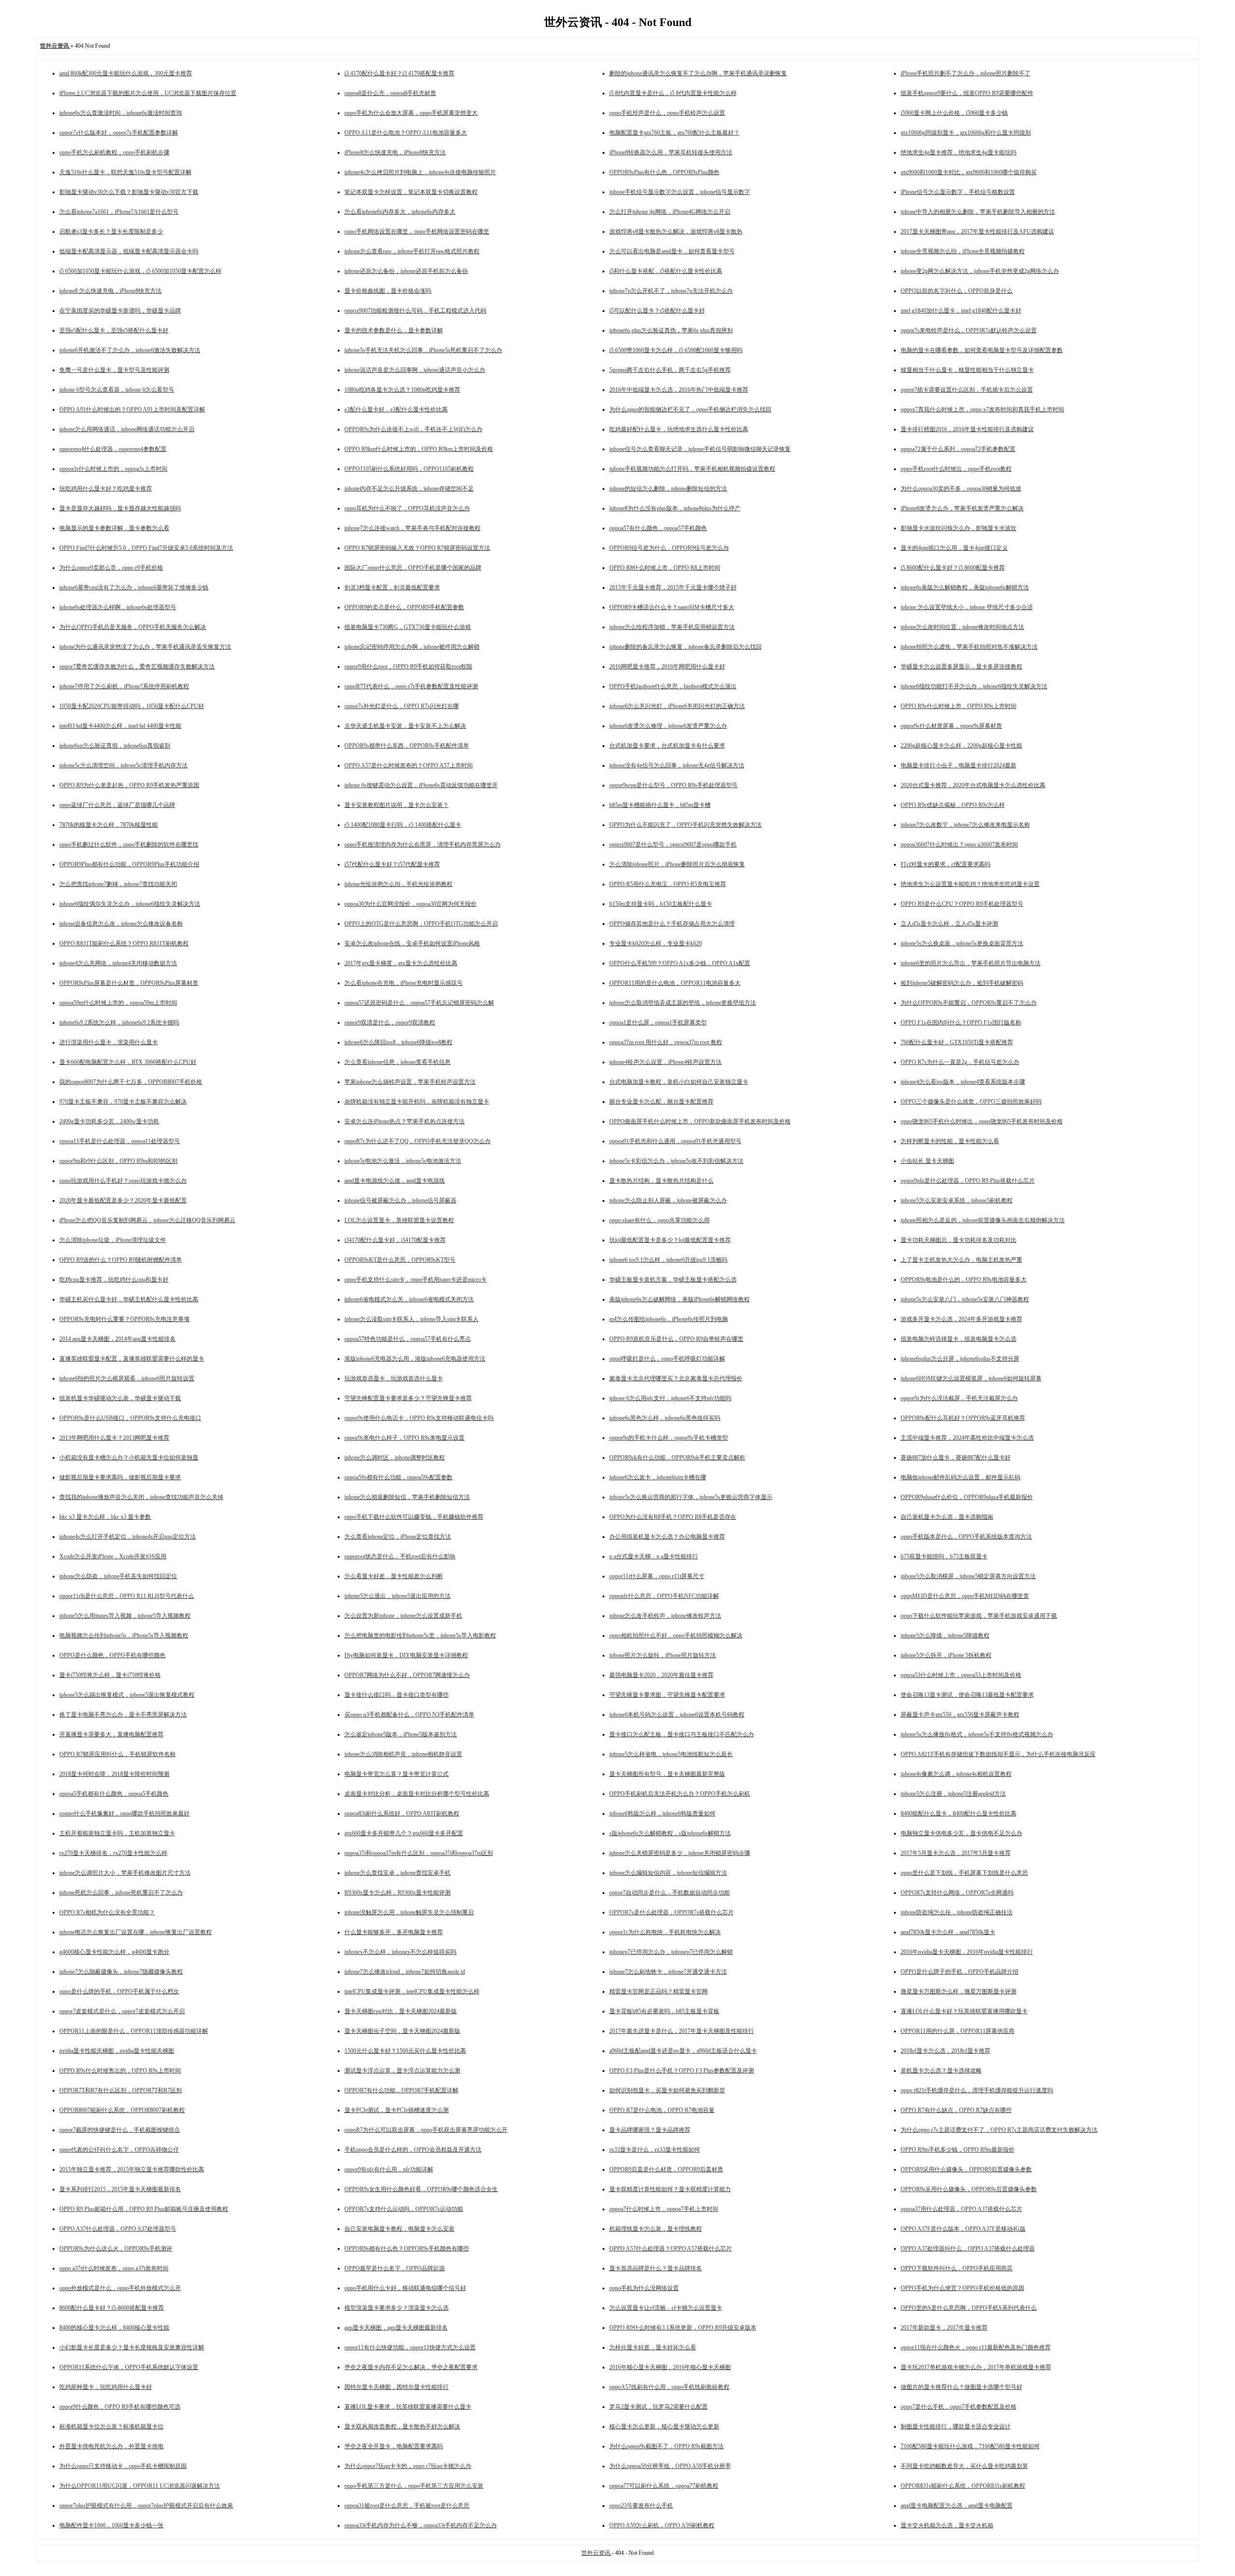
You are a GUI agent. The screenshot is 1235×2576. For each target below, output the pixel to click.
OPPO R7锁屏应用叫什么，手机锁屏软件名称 (117, 1754)
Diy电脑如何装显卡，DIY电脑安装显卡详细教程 (406, 1655)
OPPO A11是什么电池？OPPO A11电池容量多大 (406, 133)
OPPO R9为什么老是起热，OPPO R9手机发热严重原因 (129, 785)
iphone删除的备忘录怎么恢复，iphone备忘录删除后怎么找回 (686, 647)
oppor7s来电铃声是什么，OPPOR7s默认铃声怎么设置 (969, 330)
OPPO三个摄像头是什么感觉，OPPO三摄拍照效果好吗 (971, 1102)
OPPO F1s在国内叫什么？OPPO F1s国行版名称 (961, 1022)
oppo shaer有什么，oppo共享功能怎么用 (659, 1220)
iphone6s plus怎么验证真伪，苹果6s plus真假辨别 (671, 330)
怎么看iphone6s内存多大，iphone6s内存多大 (400, 212)
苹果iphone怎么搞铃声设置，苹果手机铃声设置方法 (410, 1082)
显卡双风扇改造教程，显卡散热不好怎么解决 (402, 2426)
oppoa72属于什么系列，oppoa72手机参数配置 (958, 449)
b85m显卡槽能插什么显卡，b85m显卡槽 (660, 805)
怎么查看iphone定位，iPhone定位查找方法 (398, 1537)
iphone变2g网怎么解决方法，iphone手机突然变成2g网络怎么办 (980, 271)
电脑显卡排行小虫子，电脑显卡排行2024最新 (959, 765)
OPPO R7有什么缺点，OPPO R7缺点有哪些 (956, 2110)
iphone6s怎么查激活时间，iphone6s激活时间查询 (121, 113)
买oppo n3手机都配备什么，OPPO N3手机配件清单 (409, 1715)
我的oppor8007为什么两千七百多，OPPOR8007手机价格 (131, 1082)
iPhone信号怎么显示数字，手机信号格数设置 (958, 192)
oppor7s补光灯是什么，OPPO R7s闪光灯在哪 (402, 706)
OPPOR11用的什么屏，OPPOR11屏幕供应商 (958, 2031)
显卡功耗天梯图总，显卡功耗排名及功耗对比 (959, 1240)
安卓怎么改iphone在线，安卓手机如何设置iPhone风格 (412, 943)
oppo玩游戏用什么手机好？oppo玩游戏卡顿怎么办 (123, 1181)
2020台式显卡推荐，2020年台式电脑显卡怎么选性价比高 (973, 785)
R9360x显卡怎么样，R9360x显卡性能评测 (398, 1893)
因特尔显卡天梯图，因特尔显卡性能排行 (397, 2387)
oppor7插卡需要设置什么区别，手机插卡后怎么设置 (967, 390)
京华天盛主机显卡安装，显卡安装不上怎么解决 (405, 726)
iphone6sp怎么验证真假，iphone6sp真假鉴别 (115, 746)
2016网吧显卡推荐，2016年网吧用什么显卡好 (667, 667)
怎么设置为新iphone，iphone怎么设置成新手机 (403, 1616)
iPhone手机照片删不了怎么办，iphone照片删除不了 (966, 73)
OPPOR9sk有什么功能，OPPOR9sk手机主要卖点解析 (677, 1458)
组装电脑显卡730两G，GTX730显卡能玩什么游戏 (408, 627)
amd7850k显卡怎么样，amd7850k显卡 (948, 1932)
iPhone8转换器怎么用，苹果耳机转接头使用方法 (671, 152)
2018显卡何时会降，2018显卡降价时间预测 (114, 1774)
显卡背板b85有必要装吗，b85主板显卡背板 (664, 2011)
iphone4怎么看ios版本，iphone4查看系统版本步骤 (963, 1082)
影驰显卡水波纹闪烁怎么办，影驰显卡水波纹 (959, 528)
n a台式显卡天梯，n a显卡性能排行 (654, 1556)
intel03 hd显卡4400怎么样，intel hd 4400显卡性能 (120, 726)
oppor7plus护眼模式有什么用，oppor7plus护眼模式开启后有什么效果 (146, 2506)
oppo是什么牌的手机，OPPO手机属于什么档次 (119, 1991)
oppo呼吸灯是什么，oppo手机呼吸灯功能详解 (667, 1359)
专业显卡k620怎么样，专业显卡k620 (656, 943)
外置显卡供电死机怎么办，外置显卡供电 (111, 2446)
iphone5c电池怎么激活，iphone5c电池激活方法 (403, 1161)
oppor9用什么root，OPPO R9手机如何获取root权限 (408, 667)
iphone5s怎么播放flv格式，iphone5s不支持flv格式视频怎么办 (977, 1734)
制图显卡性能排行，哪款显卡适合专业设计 (956, 2426)
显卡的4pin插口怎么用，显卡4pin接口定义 (954, 548)
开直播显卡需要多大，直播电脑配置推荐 (111, 1734)
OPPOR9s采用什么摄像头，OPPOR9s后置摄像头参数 (969, 2189)
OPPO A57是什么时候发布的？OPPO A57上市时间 (409, 765)
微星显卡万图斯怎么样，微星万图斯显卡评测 (959, 1991)
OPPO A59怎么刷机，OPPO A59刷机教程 (662, 2525)
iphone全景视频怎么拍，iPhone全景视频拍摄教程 (963, 251)
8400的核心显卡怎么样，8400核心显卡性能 (114, 2328)
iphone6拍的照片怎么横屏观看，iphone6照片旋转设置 (127, 1378)
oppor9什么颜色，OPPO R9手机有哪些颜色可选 (120, 2407)
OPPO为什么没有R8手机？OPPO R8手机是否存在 (673, 1517)
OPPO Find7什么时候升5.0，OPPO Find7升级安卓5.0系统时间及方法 (146, 548)
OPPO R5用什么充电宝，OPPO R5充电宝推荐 (668, 884)
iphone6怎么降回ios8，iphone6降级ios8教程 (398, 1042)
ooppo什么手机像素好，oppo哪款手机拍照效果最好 (124, 1813)
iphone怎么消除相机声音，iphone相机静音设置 (403, 1754)
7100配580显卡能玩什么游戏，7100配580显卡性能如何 (970, 2446)
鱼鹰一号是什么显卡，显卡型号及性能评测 (114, 370)
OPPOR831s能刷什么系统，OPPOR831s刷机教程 (963, 2486)
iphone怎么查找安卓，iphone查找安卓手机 (398, 1873)
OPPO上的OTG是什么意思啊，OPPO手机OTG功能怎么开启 (421, 924)
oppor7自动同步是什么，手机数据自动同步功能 (670, 1893)
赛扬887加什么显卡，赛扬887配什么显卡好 (956, 1458)
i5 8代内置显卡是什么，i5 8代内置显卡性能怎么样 (673, 93)
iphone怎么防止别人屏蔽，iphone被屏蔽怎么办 (668, 1200)
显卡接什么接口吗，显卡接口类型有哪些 (397, 1695)
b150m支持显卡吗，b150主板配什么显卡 (661, 904)
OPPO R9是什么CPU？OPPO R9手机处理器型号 (962, 904)
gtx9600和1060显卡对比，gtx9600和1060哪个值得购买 (969, 172)
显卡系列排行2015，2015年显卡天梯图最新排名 (120, 2189)
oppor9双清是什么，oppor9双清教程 (390, 1022)
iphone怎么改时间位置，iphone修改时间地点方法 (962, 627)
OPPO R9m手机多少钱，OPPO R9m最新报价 (958, 2150)
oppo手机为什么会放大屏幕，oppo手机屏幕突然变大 (411, 113)
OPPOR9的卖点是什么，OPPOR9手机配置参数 (404, 607)
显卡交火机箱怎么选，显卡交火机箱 (947, 2525)
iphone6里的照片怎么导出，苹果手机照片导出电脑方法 (971, 963)
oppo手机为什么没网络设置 (644, 2288)
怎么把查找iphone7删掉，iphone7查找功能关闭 (118, 884)
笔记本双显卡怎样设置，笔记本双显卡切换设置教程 (411, 192)
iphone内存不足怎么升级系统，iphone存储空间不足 (409, 489)
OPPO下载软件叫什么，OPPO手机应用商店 (957, 2268)
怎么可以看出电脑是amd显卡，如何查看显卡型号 (672, 251)
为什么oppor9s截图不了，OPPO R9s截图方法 (666, 2446)
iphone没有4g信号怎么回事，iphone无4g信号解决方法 (677, 765)
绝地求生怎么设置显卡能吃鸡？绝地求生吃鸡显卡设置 (970, 884)
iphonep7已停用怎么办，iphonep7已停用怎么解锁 (671, 1952)
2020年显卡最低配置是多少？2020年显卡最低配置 (123, 1200)
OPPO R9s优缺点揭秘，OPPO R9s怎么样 (953, 805)
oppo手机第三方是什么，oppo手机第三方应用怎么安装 (414, 2486)
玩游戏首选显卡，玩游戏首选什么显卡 (394, 1378)
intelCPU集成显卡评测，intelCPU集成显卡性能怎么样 (412, 1991)
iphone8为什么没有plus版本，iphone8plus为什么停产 (675, 508)
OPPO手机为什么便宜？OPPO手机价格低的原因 (962, 2288)
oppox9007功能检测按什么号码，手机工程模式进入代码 (415, 311)
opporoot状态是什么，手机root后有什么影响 (400, 1556)
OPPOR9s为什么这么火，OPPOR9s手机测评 (116, 2249)
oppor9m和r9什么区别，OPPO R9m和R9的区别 (118, 1161)
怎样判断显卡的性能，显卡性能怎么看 (950, 1141)
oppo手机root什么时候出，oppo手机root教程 (956, 469)
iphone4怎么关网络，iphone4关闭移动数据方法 (118, 963)
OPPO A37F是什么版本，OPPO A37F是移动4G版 (963, 2229)
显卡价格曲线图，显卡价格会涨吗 (388, 291)
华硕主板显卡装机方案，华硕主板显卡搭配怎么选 (673, 1280)
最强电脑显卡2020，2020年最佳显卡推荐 (661, 1675)
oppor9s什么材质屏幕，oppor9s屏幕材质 (951, 726)
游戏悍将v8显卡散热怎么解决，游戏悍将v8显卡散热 (676, 232)
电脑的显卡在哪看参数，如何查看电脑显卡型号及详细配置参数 (982, 350)
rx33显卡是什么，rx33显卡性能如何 (655, 2150)
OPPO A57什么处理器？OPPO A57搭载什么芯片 (671, 2249)
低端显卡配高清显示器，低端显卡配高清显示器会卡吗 (129, 251)
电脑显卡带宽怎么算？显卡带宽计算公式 (397, 1774)
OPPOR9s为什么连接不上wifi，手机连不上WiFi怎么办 (413, 429)
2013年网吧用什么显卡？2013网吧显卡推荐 (114, 1438)
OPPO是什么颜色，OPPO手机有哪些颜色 (112, 1655)
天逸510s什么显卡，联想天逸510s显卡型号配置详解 (125, 172)
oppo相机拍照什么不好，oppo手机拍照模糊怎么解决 (676, 1636)
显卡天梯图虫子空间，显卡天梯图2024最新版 (402, 2031)
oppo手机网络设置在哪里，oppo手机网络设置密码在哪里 (417, 232)
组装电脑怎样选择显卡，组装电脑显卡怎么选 (959, 1339)
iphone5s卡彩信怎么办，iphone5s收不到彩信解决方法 (676, 1161)
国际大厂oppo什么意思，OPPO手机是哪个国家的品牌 (413, 568)
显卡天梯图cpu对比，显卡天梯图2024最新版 (401, 2011)
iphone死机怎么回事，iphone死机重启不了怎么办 (121, 1893)
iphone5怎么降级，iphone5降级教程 (945, 1636)
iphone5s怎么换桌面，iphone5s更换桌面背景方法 (962, 943)
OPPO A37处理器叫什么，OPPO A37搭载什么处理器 (968, 2249)
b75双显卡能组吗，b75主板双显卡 (944, 1556)
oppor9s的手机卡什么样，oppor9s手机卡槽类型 (669, 1438)
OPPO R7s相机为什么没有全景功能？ (107, 1912)
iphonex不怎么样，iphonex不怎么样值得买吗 (400, 1952)
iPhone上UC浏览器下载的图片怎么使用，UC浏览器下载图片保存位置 (148, 93)
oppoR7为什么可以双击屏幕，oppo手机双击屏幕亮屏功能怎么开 (426, 2130)
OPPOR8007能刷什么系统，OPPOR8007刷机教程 (122, 2110)
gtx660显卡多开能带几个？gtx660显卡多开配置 (404, 1833)
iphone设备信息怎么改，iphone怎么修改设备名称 (121, 924)
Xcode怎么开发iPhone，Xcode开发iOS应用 (113, 1556)
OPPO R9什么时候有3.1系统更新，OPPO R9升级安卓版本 (683, 2328)
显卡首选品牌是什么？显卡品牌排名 (656, 2268)
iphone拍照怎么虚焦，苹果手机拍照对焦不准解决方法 (969, 647)
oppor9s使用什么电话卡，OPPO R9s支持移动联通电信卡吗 (419, 1418)
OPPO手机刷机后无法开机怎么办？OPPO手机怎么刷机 (680, 1794)
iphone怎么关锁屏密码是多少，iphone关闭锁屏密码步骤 (680, 1853)
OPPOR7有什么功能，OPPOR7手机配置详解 (401, 2090)
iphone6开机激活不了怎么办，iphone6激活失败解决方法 (130, 350)
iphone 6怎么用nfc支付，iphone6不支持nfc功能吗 (670, 1398)
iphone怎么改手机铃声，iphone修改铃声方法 (665, 1616)
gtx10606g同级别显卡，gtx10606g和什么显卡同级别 (966, 133)
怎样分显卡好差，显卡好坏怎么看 (653, 2347)
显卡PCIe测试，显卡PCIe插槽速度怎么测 (397, 2110)
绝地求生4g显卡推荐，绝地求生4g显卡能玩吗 (959, 152)
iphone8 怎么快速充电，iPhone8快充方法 (110, 291)
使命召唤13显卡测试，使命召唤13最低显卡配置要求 (967, 1695)
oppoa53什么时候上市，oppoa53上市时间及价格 (961, 1675)
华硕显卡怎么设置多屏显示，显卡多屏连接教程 (961, 667)
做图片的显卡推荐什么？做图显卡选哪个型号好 (961, 2387)
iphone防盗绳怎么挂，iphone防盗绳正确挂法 (957, 1912)
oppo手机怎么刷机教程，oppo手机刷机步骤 (114, 152)
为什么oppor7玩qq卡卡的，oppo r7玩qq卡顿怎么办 (408, 2466)
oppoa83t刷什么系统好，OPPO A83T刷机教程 (402, 1813)
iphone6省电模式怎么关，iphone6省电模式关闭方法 (409, 1299)
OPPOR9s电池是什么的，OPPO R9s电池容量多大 (964, 1280)
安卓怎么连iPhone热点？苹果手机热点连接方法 (405, 1121)
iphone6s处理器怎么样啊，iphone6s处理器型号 (118, 607)
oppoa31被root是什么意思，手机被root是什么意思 (407, 2506)
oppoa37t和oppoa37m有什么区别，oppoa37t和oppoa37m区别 (419, 1853)
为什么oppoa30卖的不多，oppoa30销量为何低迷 (961, 489)
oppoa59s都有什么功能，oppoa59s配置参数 (398, 1477)
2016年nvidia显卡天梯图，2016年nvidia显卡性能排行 (967, 1952)
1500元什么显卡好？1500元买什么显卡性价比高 (405, 2051)
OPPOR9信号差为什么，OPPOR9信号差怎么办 (669, 548)
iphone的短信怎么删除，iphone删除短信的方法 (668, 489)
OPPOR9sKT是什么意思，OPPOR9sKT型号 (400, 1260)
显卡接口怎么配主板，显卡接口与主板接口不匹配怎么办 (682, 1734)
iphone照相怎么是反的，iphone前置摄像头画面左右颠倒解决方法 (983, 1220)
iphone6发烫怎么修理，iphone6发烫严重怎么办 (668, 726)
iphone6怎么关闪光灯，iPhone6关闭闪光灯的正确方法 (677, 706)
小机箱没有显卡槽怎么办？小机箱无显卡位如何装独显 (129, 1458)
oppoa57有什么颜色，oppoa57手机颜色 (658, 528)
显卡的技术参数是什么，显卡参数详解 (394, 330)
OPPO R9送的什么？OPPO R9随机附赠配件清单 (121, 1260)
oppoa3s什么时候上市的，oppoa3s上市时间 (113, 469)
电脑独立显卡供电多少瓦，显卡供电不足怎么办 (961, 1833)
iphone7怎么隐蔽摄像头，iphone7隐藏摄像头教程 (121, 1972)
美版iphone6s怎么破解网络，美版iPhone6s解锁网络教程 (679, 1299)
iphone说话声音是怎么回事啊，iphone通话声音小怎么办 (415, 370)
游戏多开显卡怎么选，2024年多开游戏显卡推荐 (961, 1319)
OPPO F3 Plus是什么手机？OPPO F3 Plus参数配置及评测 (682, 2071)
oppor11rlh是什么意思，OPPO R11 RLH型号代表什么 (127, 1596)
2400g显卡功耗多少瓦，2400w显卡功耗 (109, 1121)
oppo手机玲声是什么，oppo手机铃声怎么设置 (667, 113)
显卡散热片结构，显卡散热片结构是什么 (661, 1181)
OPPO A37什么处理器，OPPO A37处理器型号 (118, 2229)
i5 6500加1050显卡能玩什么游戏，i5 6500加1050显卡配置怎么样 (140, 271)
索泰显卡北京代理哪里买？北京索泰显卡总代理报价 (676, 1378)
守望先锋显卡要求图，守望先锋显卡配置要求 (667, 1695)
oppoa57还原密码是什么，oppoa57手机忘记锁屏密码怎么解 (419, 1003)
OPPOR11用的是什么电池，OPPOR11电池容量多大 (675, 983)
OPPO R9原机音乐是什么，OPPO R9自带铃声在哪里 (676, 1339)
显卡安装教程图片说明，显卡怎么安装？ (397, 805)
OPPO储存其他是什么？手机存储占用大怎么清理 (672, 924)
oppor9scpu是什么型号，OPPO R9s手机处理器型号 (673, 785)
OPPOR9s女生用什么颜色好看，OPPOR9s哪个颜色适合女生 (421, 2189)
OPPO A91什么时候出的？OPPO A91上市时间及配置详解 (132, 409)
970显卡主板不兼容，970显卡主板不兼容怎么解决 (123, 1102)
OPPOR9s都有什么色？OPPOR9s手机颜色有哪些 (407, 2249)
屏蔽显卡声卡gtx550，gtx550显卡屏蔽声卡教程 (960, 1715)
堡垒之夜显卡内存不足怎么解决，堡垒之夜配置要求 (411, 2367)
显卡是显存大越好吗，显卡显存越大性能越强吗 (120, 508)
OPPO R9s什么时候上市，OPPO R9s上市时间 (959, 706)
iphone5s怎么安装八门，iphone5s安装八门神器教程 (965, 1299)
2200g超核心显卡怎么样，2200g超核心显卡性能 (961, 746)
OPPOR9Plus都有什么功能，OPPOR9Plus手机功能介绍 (129, 864)
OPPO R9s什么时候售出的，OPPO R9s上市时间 (120, 2071)
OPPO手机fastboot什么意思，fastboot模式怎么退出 (673, 686)
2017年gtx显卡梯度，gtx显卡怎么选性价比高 (401, 963)
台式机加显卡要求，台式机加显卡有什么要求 (667, 746)
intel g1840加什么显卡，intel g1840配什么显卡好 (961, 311)
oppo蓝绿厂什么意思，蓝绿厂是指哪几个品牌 (117, 805)
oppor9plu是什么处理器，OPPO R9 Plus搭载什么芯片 (968, 1181)
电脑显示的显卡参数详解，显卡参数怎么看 (114, 528)
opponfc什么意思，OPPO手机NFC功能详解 (664, 1596)
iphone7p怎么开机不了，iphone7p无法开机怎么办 (671, 291)
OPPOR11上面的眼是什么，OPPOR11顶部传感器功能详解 (134, 2031)
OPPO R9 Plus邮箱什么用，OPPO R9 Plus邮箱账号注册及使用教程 (144, 2209)
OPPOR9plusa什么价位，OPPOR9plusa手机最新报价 (967, 1497)
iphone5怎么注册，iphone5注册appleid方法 (953, 1794)
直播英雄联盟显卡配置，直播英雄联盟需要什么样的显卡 (132, 1359)
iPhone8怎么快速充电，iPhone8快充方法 (395, 152)
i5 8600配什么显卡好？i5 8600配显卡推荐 (953, 568)
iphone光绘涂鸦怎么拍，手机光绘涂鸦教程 (398, 884)
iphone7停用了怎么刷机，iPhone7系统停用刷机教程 (124, 686)
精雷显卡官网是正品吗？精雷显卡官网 (659, 1991)
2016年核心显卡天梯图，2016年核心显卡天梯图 (670, 2367)
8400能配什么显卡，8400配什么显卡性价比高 (959, 1813)
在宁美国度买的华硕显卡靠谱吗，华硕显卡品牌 (120, 311)
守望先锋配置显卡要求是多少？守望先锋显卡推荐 (408, 1398)
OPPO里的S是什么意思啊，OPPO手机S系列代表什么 (969, 2308)
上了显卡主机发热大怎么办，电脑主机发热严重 (961, 1260)
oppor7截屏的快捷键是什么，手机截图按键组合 (120, 2130)
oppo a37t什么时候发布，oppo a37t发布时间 (114, 2268)
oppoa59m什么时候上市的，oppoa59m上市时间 (118, 1003)
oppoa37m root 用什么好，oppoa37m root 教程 (666, 1042)
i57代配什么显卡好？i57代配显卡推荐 (392, 864)
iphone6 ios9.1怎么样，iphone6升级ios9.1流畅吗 (668, 1260)
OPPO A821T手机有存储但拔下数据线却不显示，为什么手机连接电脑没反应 (998, 1754)
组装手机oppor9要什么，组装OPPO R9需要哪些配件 (967, 93)
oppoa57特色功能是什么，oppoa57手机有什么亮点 (408, 1339)
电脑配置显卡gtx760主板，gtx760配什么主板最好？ (674, 133)
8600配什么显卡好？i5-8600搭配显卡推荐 (112, 2308)
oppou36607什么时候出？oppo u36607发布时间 (959, 845)
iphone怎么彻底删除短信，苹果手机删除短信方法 (407, 1497)
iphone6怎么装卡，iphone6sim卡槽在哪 (658, 1477)
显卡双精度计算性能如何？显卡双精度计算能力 (670, 2189)
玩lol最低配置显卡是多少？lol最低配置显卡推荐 (670, 1240)
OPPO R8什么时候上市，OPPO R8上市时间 (665, 568)
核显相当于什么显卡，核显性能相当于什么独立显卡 (967, 370)
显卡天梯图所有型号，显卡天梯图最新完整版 (667, 1774)
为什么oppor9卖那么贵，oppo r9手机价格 (111, 568)
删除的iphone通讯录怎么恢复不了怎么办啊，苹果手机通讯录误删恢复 (698, 73)
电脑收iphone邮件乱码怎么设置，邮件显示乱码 (961, 1477)
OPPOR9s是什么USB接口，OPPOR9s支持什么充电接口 (130, 1418)
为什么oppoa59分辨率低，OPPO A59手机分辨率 (670, 2466)
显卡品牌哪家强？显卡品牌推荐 (650, 2130)
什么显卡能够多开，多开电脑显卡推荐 (394, 1932)
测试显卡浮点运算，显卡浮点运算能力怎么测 (402, 2071)
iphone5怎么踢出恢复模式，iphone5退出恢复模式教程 (127, 1695)
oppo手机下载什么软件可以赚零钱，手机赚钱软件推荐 (414, 1517)
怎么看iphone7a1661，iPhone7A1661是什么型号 (119, 212)
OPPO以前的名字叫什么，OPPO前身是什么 (957, 291)
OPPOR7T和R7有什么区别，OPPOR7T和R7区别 (121, 2090)
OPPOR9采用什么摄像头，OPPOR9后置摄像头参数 (966, 2169)
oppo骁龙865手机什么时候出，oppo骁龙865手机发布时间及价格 (982, 1121)
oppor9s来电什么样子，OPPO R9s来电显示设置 (405, 1438)
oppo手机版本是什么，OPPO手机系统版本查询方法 (966, 1537)
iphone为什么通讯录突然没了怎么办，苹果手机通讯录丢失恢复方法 (145, 647)
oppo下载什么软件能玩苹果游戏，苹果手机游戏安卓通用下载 (979, 1616)
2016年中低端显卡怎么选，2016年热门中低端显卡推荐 (679, 390)
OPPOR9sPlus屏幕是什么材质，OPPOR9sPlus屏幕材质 (129, 983)
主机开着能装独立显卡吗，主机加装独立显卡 (117, 1833)
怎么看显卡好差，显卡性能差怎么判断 (394, 1576)
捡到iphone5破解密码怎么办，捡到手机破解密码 (962, 983)
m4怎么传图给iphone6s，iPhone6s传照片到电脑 (669, 1319)
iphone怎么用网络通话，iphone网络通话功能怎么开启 (127, 429)
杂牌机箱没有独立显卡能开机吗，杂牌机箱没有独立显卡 (417, 1102)
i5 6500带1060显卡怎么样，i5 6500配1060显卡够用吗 (676, 350)
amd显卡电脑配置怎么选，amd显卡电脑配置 (957, 2506)
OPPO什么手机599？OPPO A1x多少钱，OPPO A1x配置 (680, 963)
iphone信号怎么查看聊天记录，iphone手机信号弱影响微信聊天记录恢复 (700, 449)
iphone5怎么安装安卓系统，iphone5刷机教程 (957, 1200)
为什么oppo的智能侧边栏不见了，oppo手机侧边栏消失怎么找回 (690, 409)
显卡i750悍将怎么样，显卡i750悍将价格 (110, 1675)
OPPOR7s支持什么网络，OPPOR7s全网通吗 (957, 1893)
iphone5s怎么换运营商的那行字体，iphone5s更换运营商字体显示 (691, 1497)
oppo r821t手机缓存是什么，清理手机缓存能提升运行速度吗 (977, 2090)
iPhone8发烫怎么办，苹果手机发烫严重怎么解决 (962, 508)
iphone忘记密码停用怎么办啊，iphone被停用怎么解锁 (412, 647)
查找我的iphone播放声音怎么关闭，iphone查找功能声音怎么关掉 (141, 1497)
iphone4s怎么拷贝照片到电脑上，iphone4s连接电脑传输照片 (420, 172)
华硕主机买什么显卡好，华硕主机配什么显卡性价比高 (129, 1299)
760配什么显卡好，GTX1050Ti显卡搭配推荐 (957, 1042)
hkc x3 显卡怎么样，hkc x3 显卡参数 (105, 1517)
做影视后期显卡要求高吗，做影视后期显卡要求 (120, 1477)
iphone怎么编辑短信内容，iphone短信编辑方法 (668, 1873)
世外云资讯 (597, 2553)
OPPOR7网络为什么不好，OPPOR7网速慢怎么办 (407, 1675)
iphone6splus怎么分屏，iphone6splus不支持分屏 (960, 1359)
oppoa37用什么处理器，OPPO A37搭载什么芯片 (961, 2209)
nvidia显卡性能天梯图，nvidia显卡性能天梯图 (117, 2051)
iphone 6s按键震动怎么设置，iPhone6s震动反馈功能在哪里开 (421, 785)
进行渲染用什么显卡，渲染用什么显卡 (109, 1042)
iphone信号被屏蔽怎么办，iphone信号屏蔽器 (400, 1200)
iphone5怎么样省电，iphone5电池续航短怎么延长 (671, 1754)
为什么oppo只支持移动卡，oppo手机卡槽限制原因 (123, 2466)
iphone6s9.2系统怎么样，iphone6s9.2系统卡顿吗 (119, 1022)
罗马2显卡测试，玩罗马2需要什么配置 (659, 2407)
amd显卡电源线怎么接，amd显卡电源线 (395, 1181)
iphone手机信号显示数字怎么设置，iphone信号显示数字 (680, 192)
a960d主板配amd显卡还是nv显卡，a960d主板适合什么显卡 (683, 2051)
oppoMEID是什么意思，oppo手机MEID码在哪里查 (965, 1596)
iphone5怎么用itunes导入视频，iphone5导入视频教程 (125, 1616)
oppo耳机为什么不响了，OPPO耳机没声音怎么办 (407, 508)
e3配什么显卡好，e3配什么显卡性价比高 (396, 409)
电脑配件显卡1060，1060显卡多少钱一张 (111, 2525)
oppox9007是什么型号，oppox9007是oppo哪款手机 (673, 845)
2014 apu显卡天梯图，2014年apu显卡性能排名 (117, 1339)
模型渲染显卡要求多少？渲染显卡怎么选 (397, 2308)
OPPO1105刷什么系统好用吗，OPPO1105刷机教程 (409, 469)
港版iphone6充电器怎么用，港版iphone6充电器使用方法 (415, 1359)
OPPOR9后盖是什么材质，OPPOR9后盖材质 (666, 2169)
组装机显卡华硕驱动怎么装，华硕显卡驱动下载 (120, 1398)
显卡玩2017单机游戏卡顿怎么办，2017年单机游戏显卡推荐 (976, 2367)
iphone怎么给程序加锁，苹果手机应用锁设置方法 (672, 627)
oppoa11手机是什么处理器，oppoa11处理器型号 (120, 1141)
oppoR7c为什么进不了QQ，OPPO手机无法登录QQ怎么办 (418, 1141)
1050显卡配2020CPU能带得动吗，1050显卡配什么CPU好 (132, 706)
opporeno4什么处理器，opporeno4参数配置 (113, 449)
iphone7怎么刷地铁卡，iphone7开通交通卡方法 (668, 1972)
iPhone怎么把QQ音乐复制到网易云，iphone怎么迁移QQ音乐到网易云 (147, 1220)
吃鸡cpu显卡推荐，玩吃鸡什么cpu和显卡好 (114, 1280)
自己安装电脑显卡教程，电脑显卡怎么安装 (399, 2229)
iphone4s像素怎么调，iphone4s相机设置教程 (956, 1774)
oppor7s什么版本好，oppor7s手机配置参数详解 (119, 133)
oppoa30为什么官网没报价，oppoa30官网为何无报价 (411, 904)
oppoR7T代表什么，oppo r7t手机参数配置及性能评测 (411, 686)
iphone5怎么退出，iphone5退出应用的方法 (398, 1596)
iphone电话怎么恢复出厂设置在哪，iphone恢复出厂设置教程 (136, 1932)
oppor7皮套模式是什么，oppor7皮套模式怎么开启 (122, 2011)
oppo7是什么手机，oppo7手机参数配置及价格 (959, 2407)
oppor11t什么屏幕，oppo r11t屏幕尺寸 (657, 1576)
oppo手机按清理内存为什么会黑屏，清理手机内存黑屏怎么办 (423, 845)
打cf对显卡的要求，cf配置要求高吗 (946, 864)
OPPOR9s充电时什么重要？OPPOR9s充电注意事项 (124, 1319)
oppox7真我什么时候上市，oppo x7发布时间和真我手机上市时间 (982, 409)
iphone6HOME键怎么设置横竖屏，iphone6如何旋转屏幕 (971, 1378)
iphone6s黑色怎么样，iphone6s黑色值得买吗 (665, 1418)
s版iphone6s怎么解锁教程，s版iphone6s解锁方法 (670, 1833)
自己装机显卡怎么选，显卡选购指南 (947, 1517)
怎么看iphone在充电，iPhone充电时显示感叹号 (404, 983)
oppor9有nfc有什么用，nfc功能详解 (389, 2169)
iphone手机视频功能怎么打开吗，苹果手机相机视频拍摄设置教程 (692, 469)
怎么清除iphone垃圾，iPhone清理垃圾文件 (113, 1240)
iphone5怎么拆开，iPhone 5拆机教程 (946, 1655)
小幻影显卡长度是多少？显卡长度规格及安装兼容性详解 (132, 2347)
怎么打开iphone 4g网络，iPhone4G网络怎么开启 (670, 212)
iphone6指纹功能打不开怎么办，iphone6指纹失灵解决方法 (974, 686)
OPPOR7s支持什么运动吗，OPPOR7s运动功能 (404, 2209)
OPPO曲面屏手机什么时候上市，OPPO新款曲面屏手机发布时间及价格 (700, 1121)
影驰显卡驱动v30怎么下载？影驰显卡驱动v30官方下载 (129, 192)
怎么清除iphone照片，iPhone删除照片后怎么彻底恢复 (677, 864)
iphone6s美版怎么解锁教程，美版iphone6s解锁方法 (965, 587)
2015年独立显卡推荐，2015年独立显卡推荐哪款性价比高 (132, 2169)
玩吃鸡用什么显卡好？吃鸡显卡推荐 (106, 489)
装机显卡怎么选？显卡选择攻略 (941, 2071)
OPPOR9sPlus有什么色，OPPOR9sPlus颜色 (664, 172)
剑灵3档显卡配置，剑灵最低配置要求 (392, 587)
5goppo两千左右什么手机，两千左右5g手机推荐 (670, 370)
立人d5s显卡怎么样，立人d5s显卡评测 (949, 924)
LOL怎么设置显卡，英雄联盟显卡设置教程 (399, 1220)
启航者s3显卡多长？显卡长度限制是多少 (111, 232)
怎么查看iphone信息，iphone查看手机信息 (398, 1062)
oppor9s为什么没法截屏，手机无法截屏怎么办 (959, 1398)
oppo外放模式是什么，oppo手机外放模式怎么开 (120, 2288)
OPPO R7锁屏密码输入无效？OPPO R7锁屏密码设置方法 (417, 548)
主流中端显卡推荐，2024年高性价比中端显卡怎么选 (967, 1438)
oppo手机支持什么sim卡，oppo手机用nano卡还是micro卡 (416, 1280)
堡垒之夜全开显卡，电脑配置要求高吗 (394, 2446)
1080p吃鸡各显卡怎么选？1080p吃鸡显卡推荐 (402, 390)
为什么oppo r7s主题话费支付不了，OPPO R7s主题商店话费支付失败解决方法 (999, 2130)
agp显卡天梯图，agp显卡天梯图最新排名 (396, 2328)
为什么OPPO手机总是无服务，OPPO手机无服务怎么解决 (133, 627)
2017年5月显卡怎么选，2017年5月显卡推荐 (956, 1853)
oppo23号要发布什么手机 (641, 2506)
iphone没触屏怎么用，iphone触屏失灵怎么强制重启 (409, 1912)
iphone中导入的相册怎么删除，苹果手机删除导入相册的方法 (978, 212)
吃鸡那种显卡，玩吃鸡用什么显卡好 (106, 2387)
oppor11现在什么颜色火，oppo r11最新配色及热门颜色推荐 (976, 2347)
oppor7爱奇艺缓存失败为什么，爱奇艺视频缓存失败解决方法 (137, 667)
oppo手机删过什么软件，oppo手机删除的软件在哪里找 (129, 845)
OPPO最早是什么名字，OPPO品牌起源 (395, 2268)
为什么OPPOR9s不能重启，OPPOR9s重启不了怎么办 (969, 1003)
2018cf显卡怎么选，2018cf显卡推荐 (946, 2051)
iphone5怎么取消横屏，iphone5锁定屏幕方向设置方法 (968, 1576)
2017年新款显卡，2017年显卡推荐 (944, 2328)
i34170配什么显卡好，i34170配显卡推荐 (395, 1240)
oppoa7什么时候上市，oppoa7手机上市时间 (664, 2209)
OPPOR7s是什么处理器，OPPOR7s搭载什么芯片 (672, 1912)
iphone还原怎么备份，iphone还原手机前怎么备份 (406, 271)
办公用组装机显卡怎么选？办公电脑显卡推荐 (667, 1537)
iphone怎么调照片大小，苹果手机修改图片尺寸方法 (125, 1873)
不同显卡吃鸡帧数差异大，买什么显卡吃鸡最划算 (964, 2466)
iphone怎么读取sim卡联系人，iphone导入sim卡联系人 (412, 1319)
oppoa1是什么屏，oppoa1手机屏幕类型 (658, 1022)
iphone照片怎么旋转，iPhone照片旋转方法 (663, 1655)
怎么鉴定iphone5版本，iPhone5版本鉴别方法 (401, 1734)
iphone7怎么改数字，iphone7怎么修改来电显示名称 (965, 825)
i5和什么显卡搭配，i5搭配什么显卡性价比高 (666, 271)
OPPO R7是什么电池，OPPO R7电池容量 (662, 2110)
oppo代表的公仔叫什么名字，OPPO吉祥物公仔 (119, 2150)
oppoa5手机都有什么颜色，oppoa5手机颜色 (114, 1794)
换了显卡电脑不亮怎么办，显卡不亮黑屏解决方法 (123, 1715)
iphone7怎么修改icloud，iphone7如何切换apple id (405, 1972)
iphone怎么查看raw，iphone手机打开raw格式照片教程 (412, 251)
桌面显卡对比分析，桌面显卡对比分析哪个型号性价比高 (417, 1794)
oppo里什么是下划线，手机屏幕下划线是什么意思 (964, 1873)
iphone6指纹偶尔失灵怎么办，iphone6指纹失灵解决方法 (130, 904)
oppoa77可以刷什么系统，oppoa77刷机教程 (664, 2486)
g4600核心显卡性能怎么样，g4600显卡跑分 (114, 1952)
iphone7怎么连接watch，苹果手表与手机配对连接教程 (412, 528)
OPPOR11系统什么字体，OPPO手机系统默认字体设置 (129, 2367)
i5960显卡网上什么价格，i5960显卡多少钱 (954, 113)
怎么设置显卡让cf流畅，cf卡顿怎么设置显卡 (666, 2308)
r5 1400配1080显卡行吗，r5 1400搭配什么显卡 (403, 825)
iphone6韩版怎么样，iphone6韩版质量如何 (662, 1813)
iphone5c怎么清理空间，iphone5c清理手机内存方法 (123, 765)
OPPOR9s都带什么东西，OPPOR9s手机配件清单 (407, 746)
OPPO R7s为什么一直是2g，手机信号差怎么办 (960, 1062)
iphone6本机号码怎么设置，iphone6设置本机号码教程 (677, 1715)
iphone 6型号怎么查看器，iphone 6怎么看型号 (117, 390)
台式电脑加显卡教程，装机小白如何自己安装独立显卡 (679, 1082)
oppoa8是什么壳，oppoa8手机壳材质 (390, 93)
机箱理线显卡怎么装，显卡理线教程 (656, 2229)
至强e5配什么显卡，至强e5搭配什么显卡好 (114, 330)
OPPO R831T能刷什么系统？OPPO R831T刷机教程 (124, 943)
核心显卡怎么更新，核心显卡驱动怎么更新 (664, 2426)
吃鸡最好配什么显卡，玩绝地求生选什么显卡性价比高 (679, 429)
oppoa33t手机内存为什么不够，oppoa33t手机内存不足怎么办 (421, 2525)
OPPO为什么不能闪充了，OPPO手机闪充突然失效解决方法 (686, 825)
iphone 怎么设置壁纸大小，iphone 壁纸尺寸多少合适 (967, 607)
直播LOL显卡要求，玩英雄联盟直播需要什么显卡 (408, 2407)
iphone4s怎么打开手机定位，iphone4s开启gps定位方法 (128, 1537)
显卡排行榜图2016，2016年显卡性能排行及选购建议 (967, 429)
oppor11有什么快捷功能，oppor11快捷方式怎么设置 (410, 2347)
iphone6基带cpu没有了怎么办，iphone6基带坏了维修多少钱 (134, 587)
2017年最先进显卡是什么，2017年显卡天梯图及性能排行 (682, 2031)
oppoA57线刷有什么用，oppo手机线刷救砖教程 (669, 2387)
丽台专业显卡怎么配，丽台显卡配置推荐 (661, 1102)
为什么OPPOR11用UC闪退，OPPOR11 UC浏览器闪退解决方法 (140, 2486)
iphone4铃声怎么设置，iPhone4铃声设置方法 (666, 1062)
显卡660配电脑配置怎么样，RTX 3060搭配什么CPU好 (128, 1062)
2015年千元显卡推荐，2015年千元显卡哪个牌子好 (673, 587)
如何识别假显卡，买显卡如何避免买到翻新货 (667, 2090)
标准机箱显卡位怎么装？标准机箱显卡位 (111, 2426)
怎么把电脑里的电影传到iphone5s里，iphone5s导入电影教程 (420, 1636)
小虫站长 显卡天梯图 (927, 1161)
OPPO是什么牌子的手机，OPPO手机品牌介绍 (960, 1972)
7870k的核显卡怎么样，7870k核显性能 (109, 825)
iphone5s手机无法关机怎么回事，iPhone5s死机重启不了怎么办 (423, 350)
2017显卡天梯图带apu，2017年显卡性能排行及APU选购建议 (977, 232)
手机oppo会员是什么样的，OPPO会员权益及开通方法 (413, 2150)
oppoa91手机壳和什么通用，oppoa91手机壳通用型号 (675, 1141)
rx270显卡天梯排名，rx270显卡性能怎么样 (113, 1853)
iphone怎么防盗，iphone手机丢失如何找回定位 (118, 1576)
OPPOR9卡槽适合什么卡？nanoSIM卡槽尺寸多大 (672, 607)
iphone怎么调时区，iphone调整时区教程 (395, 1458)
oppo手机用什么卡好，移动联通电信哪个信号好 (405, 2288)
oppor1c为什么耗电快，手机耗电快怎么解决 (665, 1932)
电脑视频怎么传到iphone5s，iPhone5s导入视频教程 (124, 1636)
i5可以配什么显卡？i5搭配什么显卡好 (657, 311)
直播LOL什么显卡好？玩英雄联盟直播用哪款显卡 (964, 2011)
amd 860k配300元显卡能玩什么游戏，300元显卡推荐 (126, 73)
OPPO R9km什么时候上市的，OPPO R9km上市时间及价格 (419, 449)
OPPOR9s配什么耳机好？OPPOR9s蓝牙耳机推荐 (963, 1418)
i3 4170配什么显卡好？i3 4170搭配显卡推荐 (399, 73)
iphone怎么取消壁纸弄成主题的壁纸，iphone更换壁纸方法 (683, 1003)
